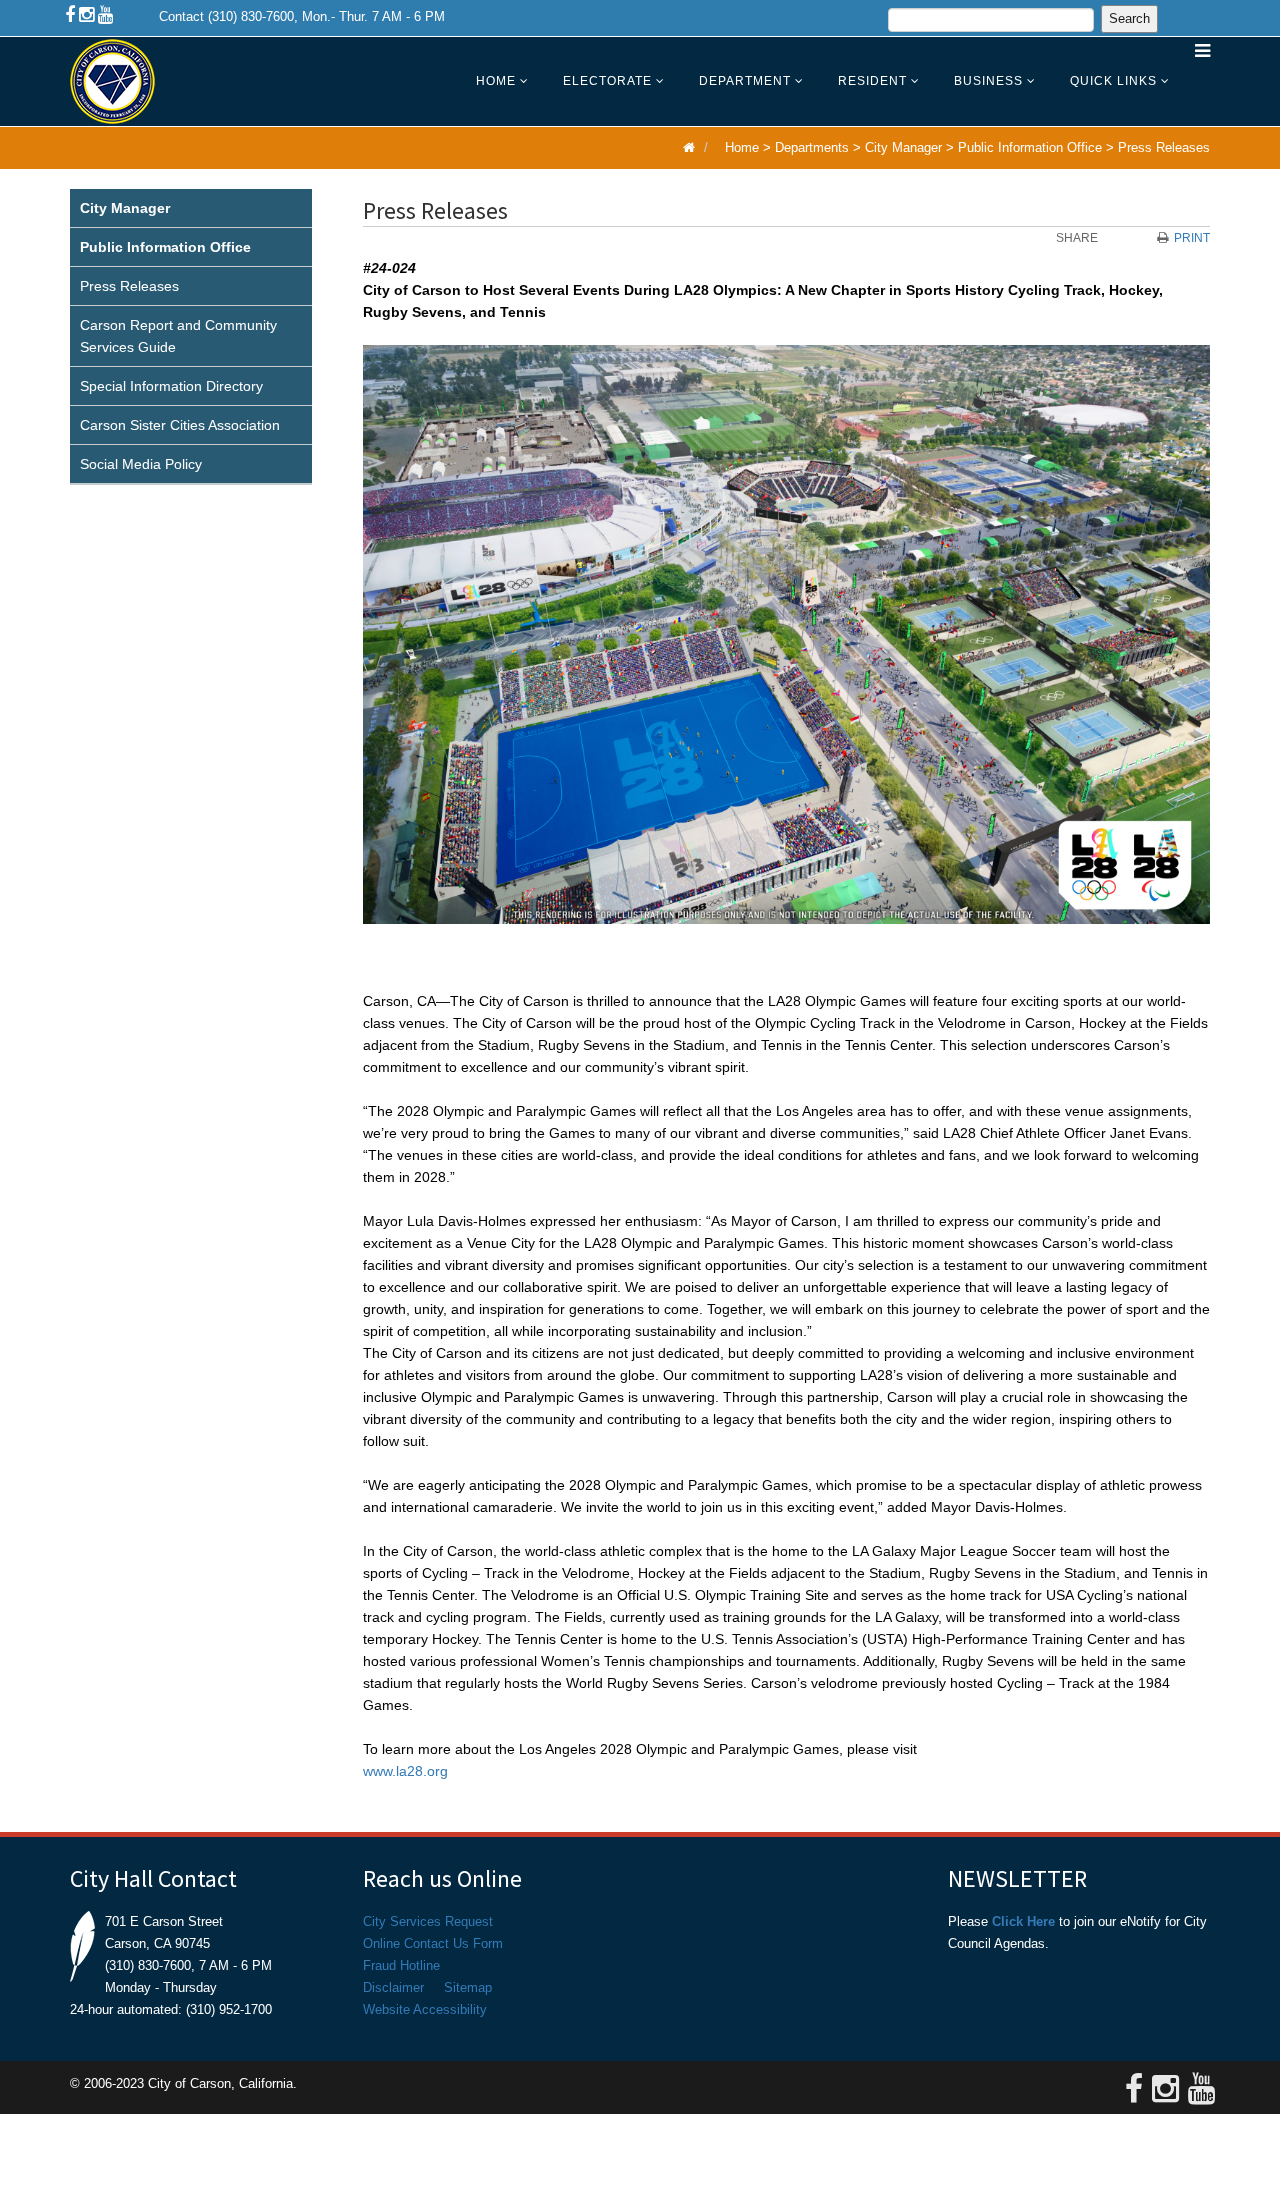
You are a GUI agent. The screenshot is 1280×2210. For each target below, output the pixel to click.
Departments (812, 147)
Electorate (607, 81)
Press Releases (1164, 147)
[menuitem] (191, 208)
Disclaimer (393, 1987)
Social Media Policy (141, 464)
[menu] (191, 337)
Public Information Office (1030, 147)
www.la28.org (405, 1771)
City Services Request (428, 1921)
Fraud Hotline (401, 1965)
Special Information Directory (171, 386)
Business (988, 81)
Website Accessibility (425, 2009)
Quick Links (1113, 81)
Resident (872, 81)
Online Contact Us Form (433, 1943)
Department (745, 81)
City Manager (903, 147)
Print (1192, 238)
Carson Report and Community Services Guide (178, 336)
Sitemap (468, 1987)
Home (496, 81)
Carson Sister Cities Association (180, 425)
